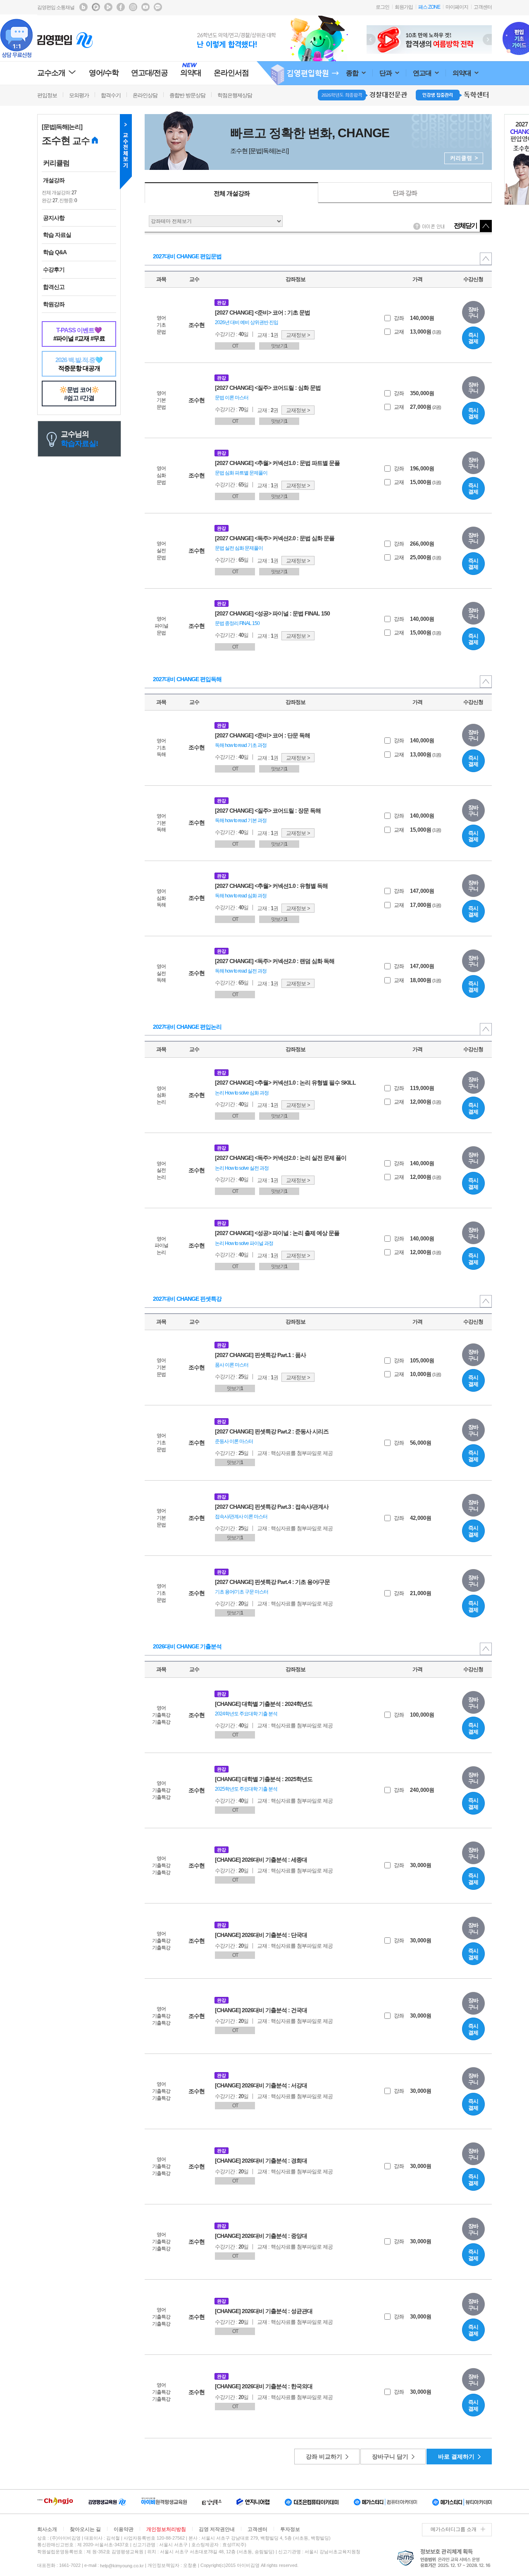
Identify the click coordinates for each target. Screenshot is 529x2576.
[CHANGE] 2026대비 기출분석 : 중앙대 (261, 2236)
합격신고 (54, 287)
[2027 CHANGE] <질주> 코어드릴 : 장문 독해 (268, 811)
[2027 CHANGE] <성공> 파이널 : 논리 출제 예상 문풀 (277, 1233)
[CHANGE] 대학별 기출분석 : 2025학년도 (264, 1779)
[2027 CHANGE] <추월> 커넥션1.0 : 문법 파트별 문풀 (277, 463)
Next (487, 39)
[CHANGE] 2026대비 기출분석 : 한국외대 (264, 2386)
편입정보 (47, 95)
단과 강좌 (405, 193)
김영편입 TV (108, 7)
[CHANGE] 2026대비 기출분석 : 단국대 (261, 1935)
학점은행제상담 (235, 95)
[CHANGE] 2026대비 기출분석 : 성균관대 (264, 2311)
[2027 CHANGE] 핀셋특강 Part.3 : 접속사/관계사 (272, 1507)
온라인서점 (231, 73)
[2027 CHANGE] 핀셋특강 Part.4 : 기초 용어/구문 (272, 1582)
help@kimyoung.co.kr (122, 2566)
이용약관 (124, 2529)
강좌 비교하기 (324, 2457)
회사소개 (47, 2529)
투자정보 (290, 2529)
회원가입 (404, 7)
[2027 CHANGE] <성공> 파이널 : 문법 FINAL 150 (272, 613)
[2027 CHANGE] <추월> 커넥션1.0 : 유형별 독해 (271, 886)
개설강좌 (54, 180)
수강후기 (54, 270)
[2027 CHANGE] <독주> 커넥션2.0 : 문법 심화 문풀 (275, 538)
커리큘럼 (56, 163)
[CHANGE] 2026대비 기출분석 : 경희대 (261, 2161)
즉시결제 (473, 338)
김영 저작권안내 (217, 2529)
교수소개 (51, 73)
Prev (371, 39)
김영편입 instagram (133, 7)
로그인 (382, 7)
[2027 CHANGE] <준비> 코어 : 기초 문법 (262, 312)
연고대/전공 (149, 73)
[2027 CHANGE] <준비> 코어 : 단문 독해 (262, 735)
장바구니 (473, 313)
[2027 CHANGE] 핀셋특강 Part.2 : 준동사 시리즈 (272, 1431)
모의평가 (79, 95)
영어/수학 (104, 73)
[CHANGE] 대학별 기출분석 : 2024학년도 (264, 1704)
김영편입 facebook (121, 7)
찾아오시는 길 (85, 2529)
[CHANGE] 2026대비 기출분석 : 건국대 (261, 2010)
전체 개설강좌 (232, 193)
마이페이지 (457, 7)
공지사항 (54, 218)
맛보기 (279, 346)
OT (235, 346)
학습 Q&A (55, 252)
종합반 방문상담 (187, 95)
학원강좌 (54, 304)
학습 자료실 (57, 235)
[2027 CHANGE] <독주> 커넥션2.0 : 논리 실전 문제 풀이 (281, 1158)
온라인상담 (145, 95)
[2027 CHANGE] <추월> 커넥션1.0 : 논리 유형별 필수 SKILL (285, 1083)
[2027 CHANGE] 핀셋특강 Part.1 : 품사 (260, 1355)
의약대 (462, 73)
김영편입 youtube (145, 7)
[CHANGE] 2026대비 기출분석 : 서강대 (261, 2085)
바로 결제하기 (456, 2457)
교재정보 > (298, 335)
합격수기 (111, 95)
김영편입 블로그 (83, 7)
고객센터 (483, 7)
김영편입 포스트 (96, 7)
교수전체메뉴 (126, 152)
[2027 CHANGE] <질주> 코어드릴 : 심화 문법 (268, 388)
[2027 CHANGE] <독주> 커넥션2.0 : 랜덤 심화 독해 (275, 961)
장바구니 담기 (390, 2457)
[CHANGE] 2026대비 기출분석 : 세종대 (261, 1860)
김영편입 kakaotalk (158, 7)
